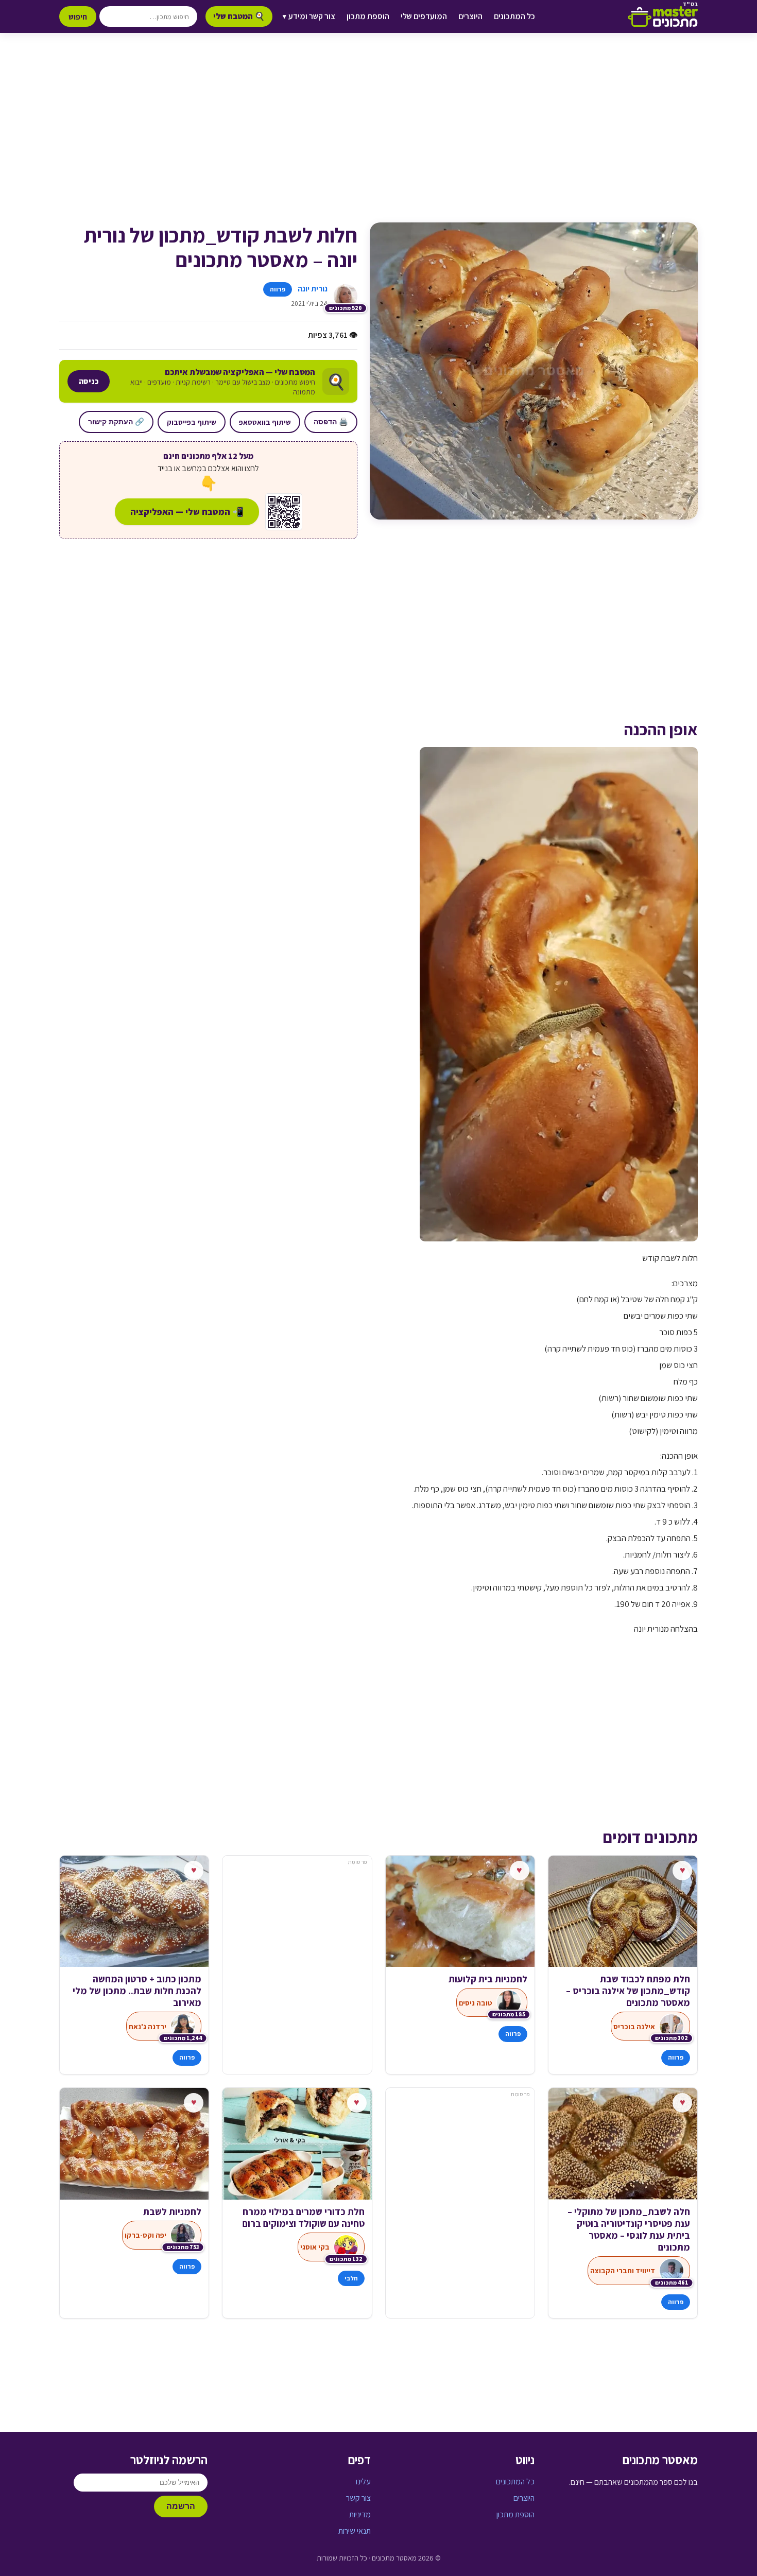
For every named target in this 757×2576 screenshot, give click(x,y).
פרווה (278, 289)
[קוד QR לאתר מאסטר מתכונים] (284, 512)
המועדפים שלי (424, 16)
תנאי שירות (355, 2531)
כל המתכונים (514, 16)
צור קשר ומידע (309, 16)
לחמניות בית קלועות (488, 1979)
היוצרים (470, 16)
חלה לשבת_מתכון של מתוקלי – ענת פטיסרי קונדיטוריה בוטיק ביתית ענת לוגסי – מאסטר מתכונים (629, 2229)
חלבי (351, 2278)
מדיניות (360, 2514)
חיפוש (78, 16)
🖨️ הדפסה (331, 422)
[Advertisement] (378, 138)
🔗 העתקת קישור (116, 422)
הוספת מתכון (368, 16)
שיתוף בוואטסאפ (265, 422)
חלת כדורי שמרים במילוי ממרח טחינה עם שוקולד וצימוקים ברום (303, 2218)
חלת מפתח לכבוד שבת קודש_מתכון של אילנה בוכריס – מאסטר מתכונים (628, 1991)
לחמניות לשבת (172, 2212)
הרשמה (181, 2506)
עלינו (363, 2482)
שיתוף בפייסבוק (192, 422)
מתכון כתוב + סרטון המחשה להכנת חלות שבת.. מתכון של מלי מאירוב (137, 1991)
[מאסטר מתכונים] (663, 16)
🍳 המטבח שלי (239, 16)
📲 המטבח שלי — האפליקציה (187, 512)
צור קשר (358, 2498)
